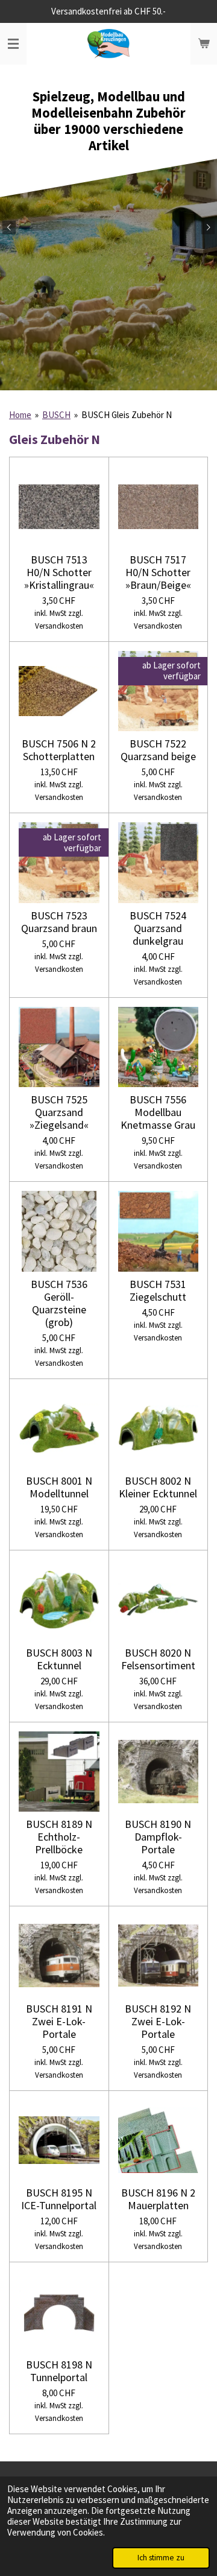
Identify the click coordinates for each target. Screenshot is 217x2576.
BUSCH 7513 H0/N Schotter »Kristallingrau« (59, 572)
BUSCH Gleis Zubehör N (127, 415)
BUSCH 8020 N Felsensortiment (158, 1659)
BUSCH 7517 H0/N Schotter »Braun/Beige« (158, 572)
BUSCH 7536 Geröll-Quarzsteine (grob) (59, 1303)
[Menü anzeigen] (13, 44)
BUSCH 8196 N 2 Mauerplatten (158, 2199)
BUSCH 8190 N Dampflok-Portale (158, 1837)
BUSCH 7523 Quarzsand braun (59, 922)
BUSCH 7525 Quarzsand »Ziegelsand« (59, 1112)
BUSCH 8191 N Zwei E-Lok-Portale (59, 2021)
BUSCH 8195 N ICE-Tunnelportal (59, 2199)
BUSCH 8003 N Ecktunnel (59, 1659)
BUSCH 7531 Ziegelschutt (158, 1290)
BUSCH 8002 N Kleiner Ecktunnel (158, 1487)
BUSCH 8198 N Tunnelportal (59, 2371)
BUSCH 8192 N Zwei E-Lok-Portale (158, 2021)
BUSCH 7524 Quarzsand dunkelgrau (158, 928)
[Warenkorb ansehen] (204, 44)
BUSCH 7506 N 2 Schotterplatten (59, 750)
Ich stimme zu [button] (161, 2558)
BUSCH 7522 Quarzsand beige (158, 750)
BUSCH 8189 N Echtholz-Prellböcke (59, 1837)
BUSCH (56, 415)
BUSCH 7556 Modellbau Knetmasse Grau (158, 1112)
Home (20, 415)
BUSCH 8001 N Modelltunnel (59, 1487)
